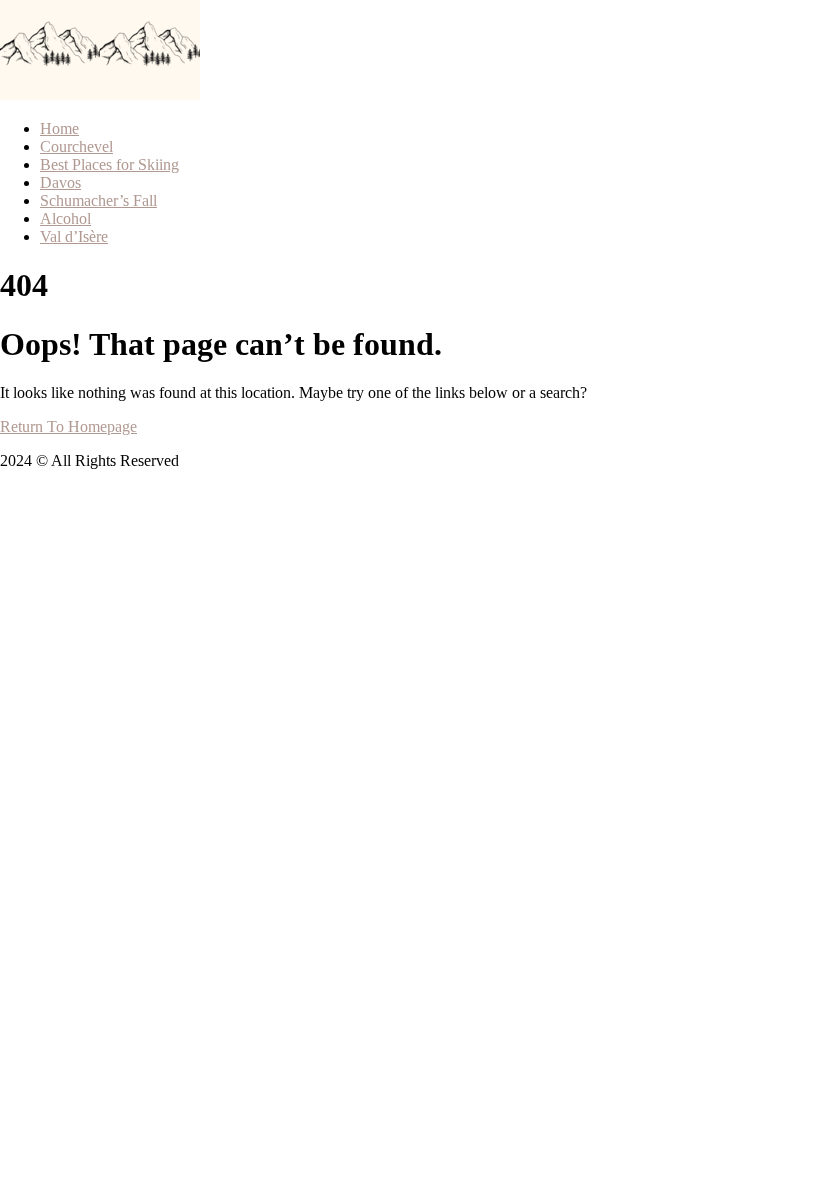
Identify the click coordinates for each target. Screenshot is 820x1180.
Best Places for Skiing (109, 164)
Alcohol (65, 218)
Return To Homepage (68, 426)
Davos (60, 182)
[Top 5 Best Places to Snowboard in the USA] (50, 94)
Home (59, 128)
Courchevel (76, 146)
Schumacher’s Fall (98, 200)
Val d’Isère (74, 236)
